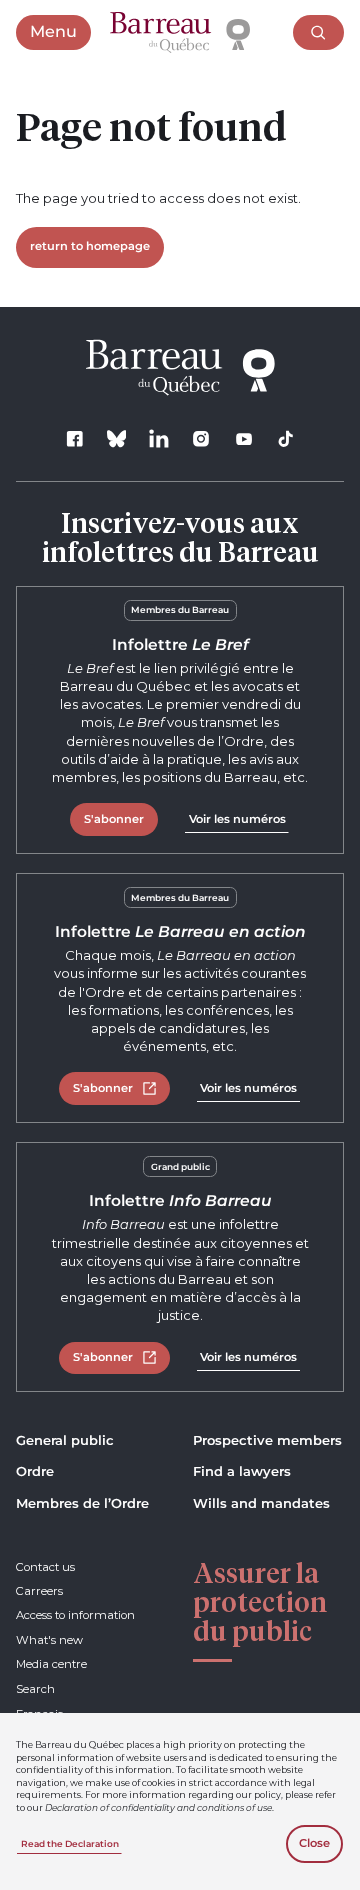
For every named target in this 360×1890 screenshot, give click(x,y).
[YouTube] (243, 438)
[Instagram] (201, 438)
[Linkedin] (159, 438)
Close (314, 1843)
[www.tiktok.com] (285, 438)
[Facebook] (74, 438)
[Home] (180, 33)
